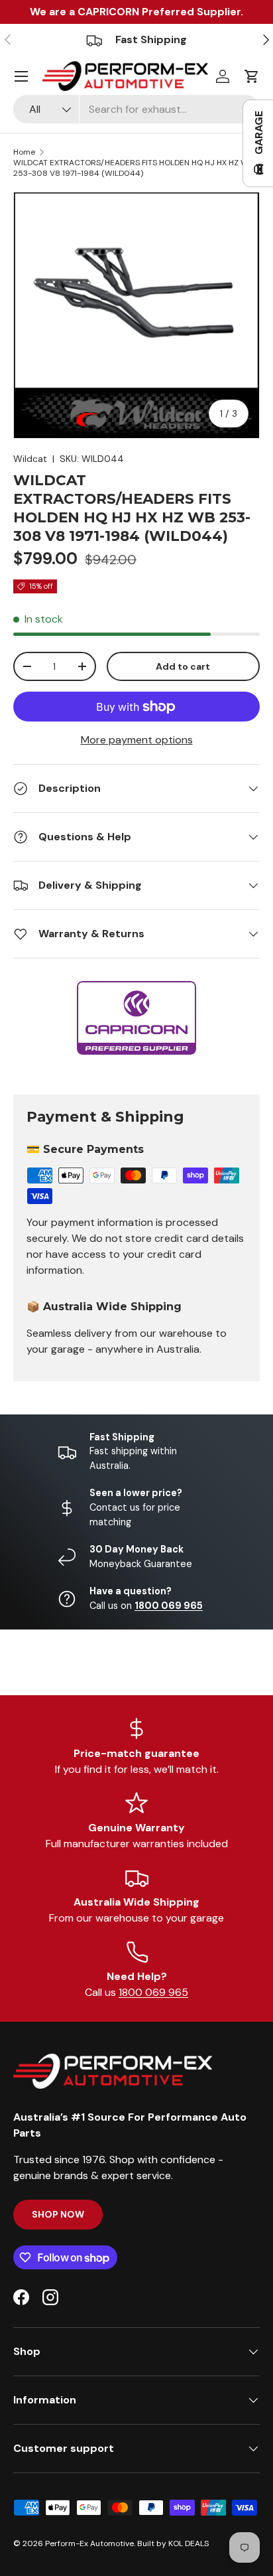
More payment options (137, 740)
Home (24, 152)
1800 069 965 (153, 1992)
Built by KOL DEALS (173, 2543)
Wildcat (30, 459)
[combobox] (136, 109)
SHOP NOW (58, 2214)
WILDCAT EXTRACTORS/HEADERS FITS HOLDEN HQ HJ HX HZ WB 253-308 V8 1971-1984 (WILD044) (134, 168)
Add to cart (183, 666)
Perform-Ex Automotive (89, 2543)
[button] (252, 76)
